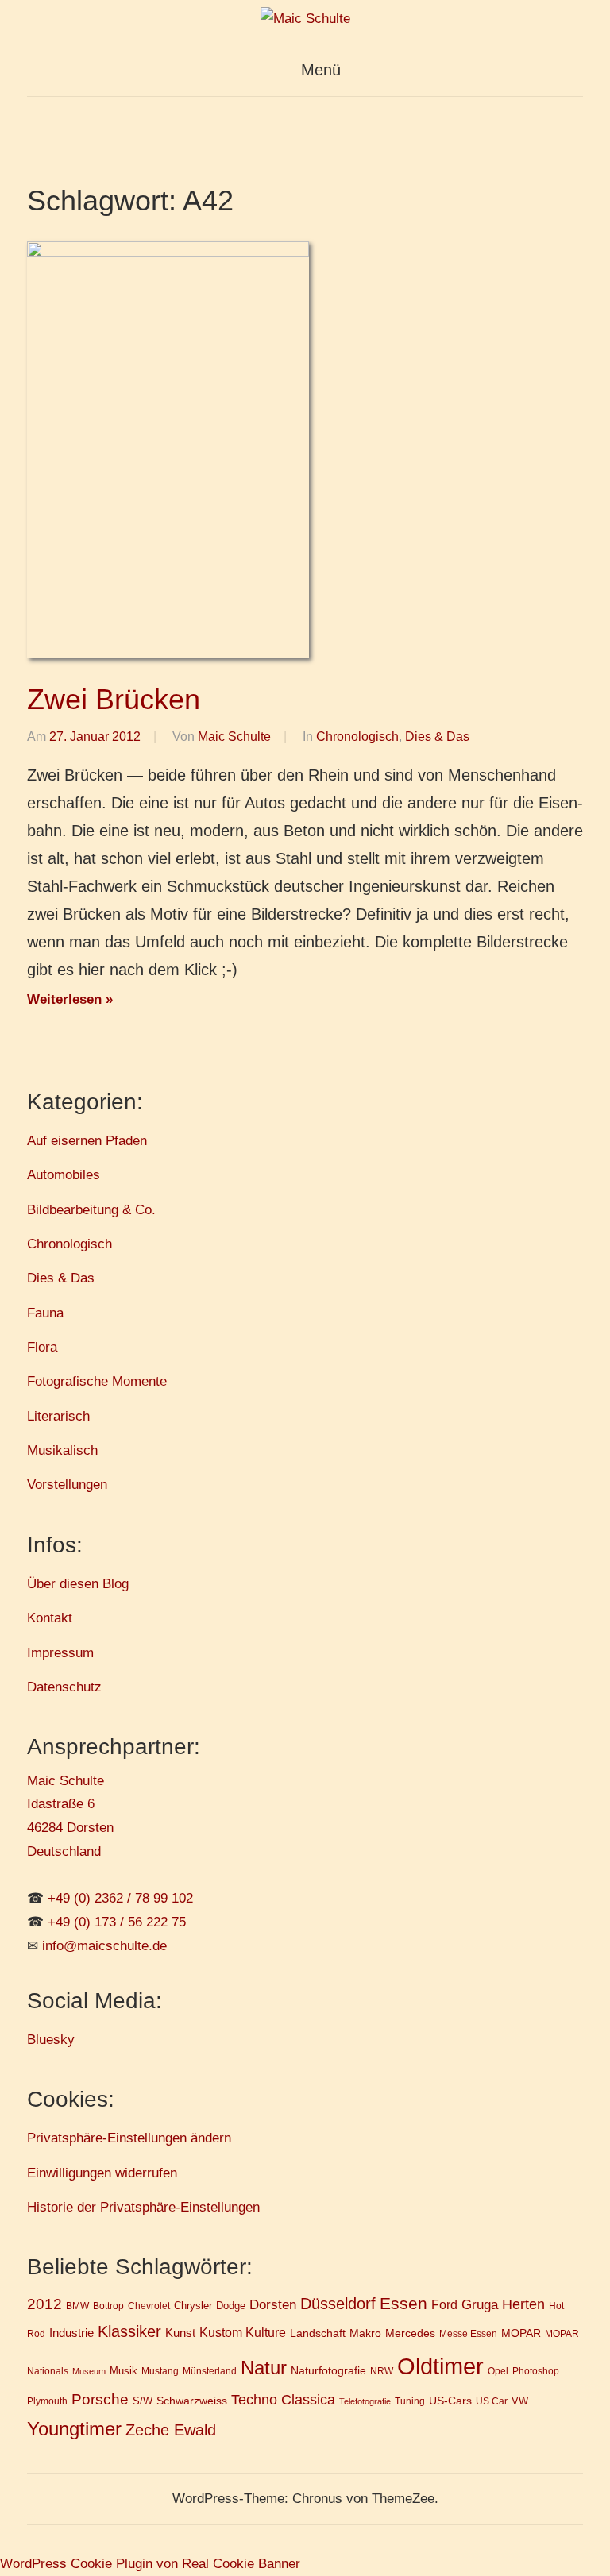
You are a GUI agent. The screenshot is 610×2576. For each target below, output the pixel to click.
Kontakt (50, 1618)
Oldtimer (440, 2366)
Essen (403, 2303)
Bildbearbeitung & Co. (91, 1210)
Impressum (60, 1653)
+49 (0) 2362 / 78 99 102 (120, 1898)
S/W (143, 2401)
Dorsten (273, 2305)
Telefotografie (365, 2401)
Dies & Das (437, 737)
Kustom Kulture (243, 2333)
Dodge (231, 2306)
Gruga (480, 2304)
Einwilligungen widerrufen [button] (102, 2173)
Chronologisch (357, 737)
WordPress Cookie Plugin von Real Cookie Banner (150, 2564)
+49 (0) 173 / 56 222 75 (117, 1922)
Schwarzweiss (192, 2401)
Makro (365, 2333)
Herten (523, 2304)
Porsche (100, 2399)
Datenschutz (64, 1687)
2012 (44, 2304)
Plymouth (47, 2401)
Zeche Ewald (171, 2430)
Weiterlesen (64, 999)
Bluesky (51, 2040)
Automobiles (64, 1175)
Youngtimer (74, 2429)
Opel (498, 2371)
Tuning (410, 2401)
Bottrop (108, 2306)
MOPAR (521, 2333)
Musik (124, 2371)
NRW (382, 2371)
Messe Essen (468, 2333)
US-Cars (450, 2401)
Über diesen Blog (78, 1584)
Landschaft (318, 2333)
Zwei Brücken (114, 699)
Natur (264, 2368)
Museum (89, 2371)
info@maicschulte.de (104, 1946)
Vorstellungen (67, 1485)
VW (520, 2401)
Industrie (71, 2333)
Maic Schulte (234, 737)
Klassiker (129, 2331)
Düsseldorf (338, 2304)
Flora (42, 1347)
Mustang (160, 2371)
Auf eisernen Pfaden (87, 1141)
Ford (444, 2304)
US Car (492, 2401)
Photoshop (536, 2371)
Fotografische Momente (97, 1381)
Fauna (45, 1313)
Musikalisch (62, 1450)
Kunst (180, 2333)
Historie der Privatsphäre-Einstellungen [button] (143, 2207)
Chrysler (193, 2306)
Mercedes (410, 2333)
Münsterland (210, 2371)
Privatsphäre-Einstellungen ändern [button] (129, 2138)
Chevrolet (149, 2306)
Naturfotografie (328, 2370)
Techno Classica (283, 2400)
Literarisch (58, 1416)
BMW (77, 2306)
